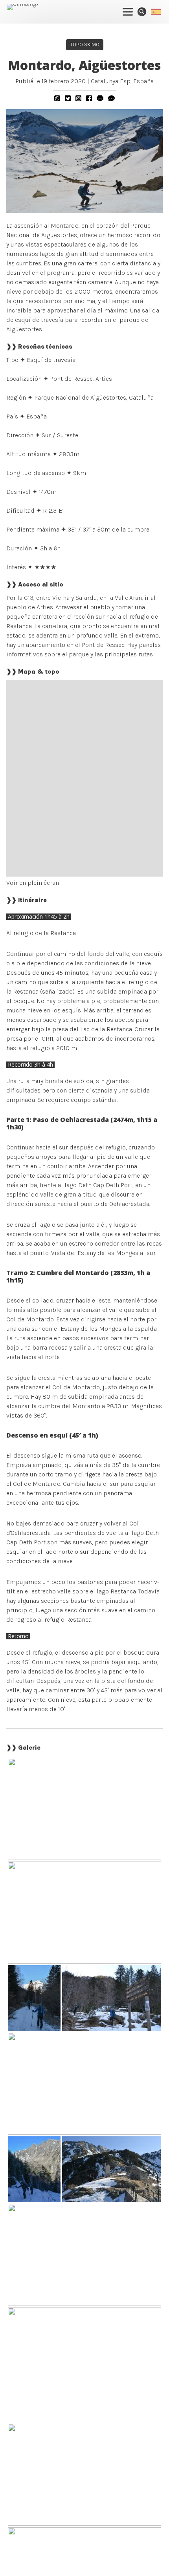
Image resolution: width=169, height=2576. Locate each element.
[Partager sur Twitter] (68, 98)
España (143, 81)
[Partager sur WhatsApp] (57, 98)
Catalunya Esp (111, 81)
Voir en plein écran (33, 883)
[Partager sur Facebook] (89, 98)
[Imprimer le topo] (100, 98)
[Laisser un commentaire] (111, 98)
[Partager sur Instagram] (78, 98)
